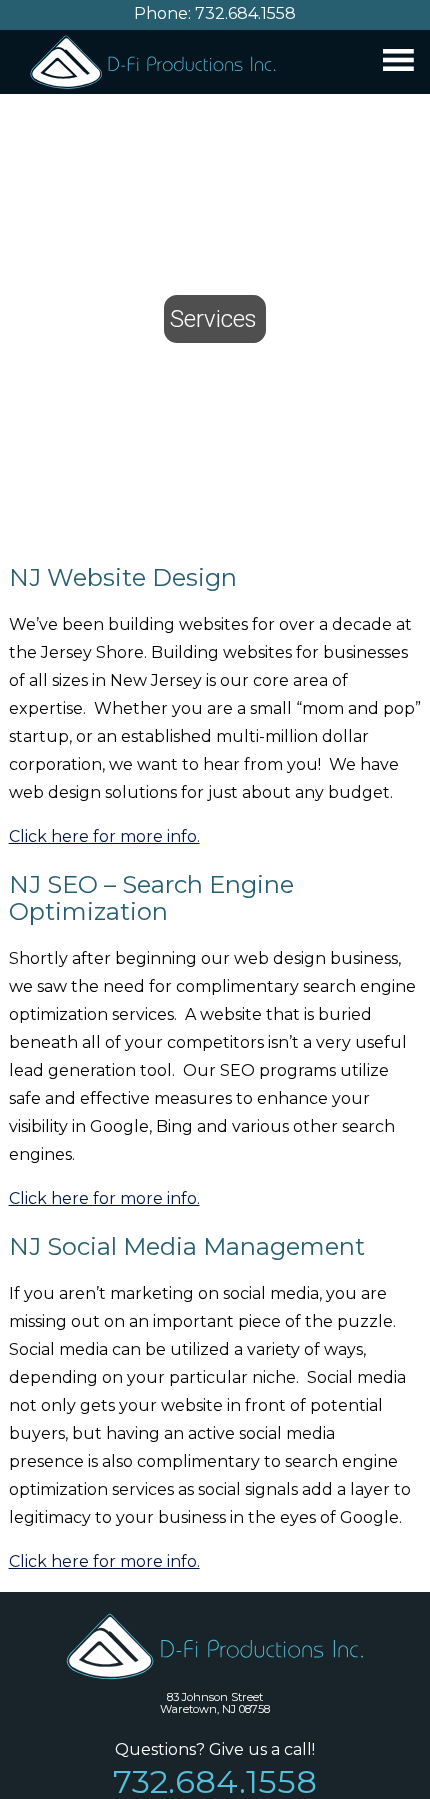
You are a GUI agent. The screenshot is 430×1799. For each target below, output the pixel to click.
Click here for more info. (104, 836)
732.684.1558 (245, 13)
